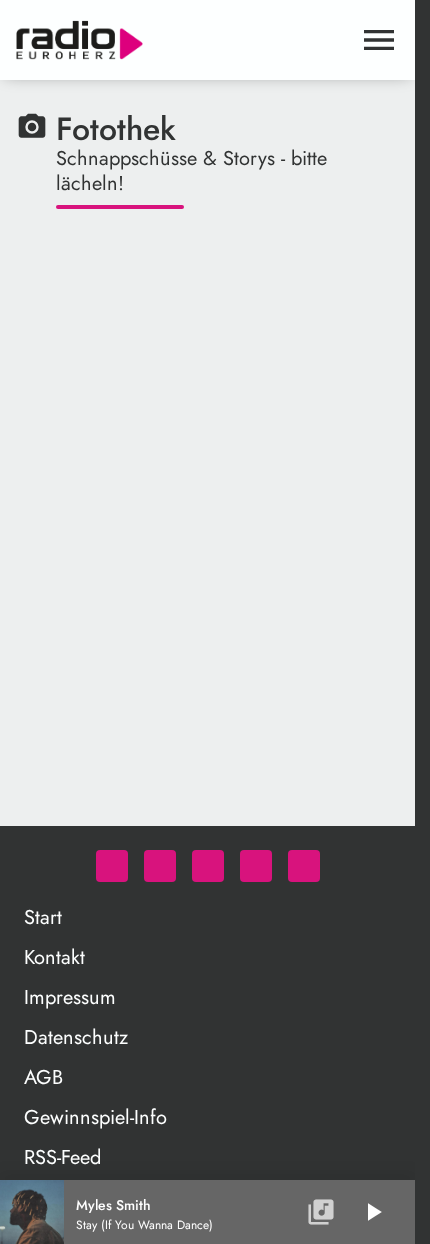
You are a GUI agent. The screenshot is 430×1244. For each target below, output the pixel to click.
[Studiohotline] (304, 866)
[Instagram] (208, 866)
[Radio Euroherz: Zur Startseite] (183, 40)
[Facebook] (160, 866)
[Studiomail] (256, 866)
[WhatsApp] (112, 866)
